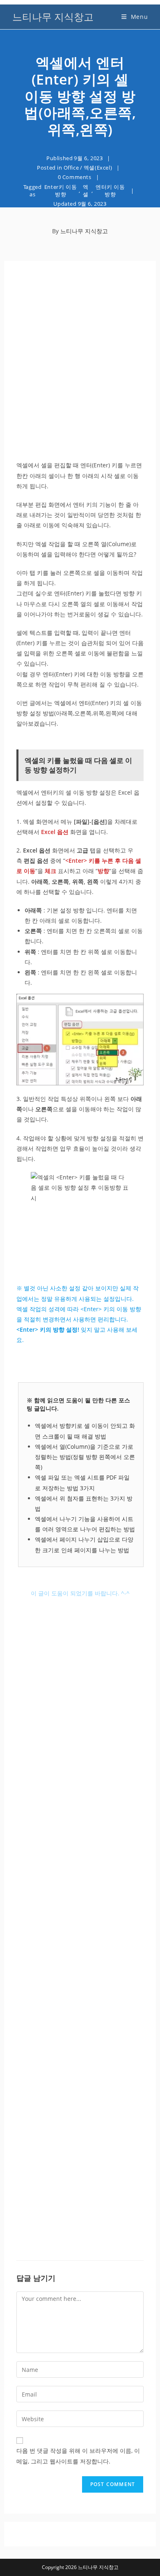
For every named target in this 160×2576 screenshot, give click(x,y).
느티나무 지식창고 (53, 17)
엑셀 (86, 191)
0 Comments (75, 177)
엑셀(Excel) (98, 168)
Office (71, 168)
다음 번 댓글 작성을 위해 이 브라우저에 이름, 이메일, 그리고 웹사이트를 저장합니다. (78, 2456)
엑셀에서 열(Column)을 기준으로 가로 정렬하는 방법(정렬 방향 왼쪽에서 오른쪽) (85, 1457)
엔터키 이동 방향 (110, 191)
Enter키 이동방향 (61, 191)
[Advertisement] (80, 372)
